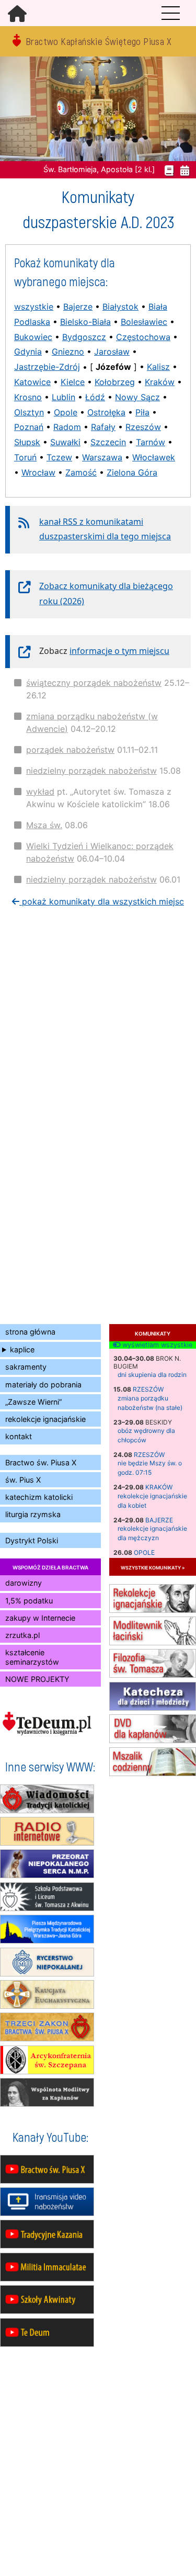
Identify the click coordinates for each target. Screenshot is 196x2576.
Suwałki (65, 442)
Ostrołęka (106, 412)
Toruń (25, 457)
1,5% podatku (29, 1601)
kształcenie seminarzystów (32, 1657)
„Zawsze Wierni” (33, 1402)
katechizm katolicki (39, 1497)
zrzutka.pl (22, 1635)
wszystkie (34, 307)
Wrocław (38, 472)
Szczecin (108, 442)
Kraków (159, 1487)
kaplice (22, 1349)
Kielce (73, 382)
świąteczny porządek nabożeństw (94, 683)
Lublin (64, 397)
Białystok (120, 307)
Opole (144, 1552)
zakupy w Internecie (40, 1618)
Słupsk (27, 442)
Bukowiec (33, 337)
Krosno (28, 397)
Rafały (103, 427)
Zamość (81, 472)
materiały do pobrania (43, 1385)
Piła (142, 412)
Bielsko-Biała (85, 322)
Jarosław (112, 352)
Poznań (29, 427)
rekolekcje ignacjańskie (45, 1419)
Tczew (59, 457)
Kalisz (158, 367)
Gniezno (68, 352)
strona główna (30, 1332)
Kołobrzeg (115, 382)
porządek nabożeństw (70, 750)
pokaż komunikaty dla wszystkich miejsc (102, 901)
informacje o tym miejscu (119, 651)
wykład (40, 792)
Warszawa (102, 457)
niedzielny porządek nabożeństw (91, 771)
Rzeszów (148, 1389)
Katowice (32, 382)
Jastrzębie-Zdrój (47, 367)
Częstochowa (143, 337)
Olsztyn (29, 412)
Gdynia (28, 352)
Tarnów (151, 442)
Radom (67, 427)
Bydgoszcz (84, 337)
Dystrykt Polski (32, 1540)
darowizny (24, 1583)
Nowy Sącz (137, 397)
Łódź (95, 397)
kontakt (19, 1436)
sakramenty (26, 1367)
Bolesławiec (144, 322)
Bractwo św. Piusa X (41, 1462)
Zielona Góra (132, 472)
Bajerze (159, 1520)
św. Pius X (23, 1480)
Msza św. (44, 825)
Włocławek (154, 457)
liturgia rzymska (33, 1514)
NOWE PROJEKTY (37, 1679)
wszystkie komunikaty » (153, 1567)
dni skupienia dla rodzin (152, 1375)
